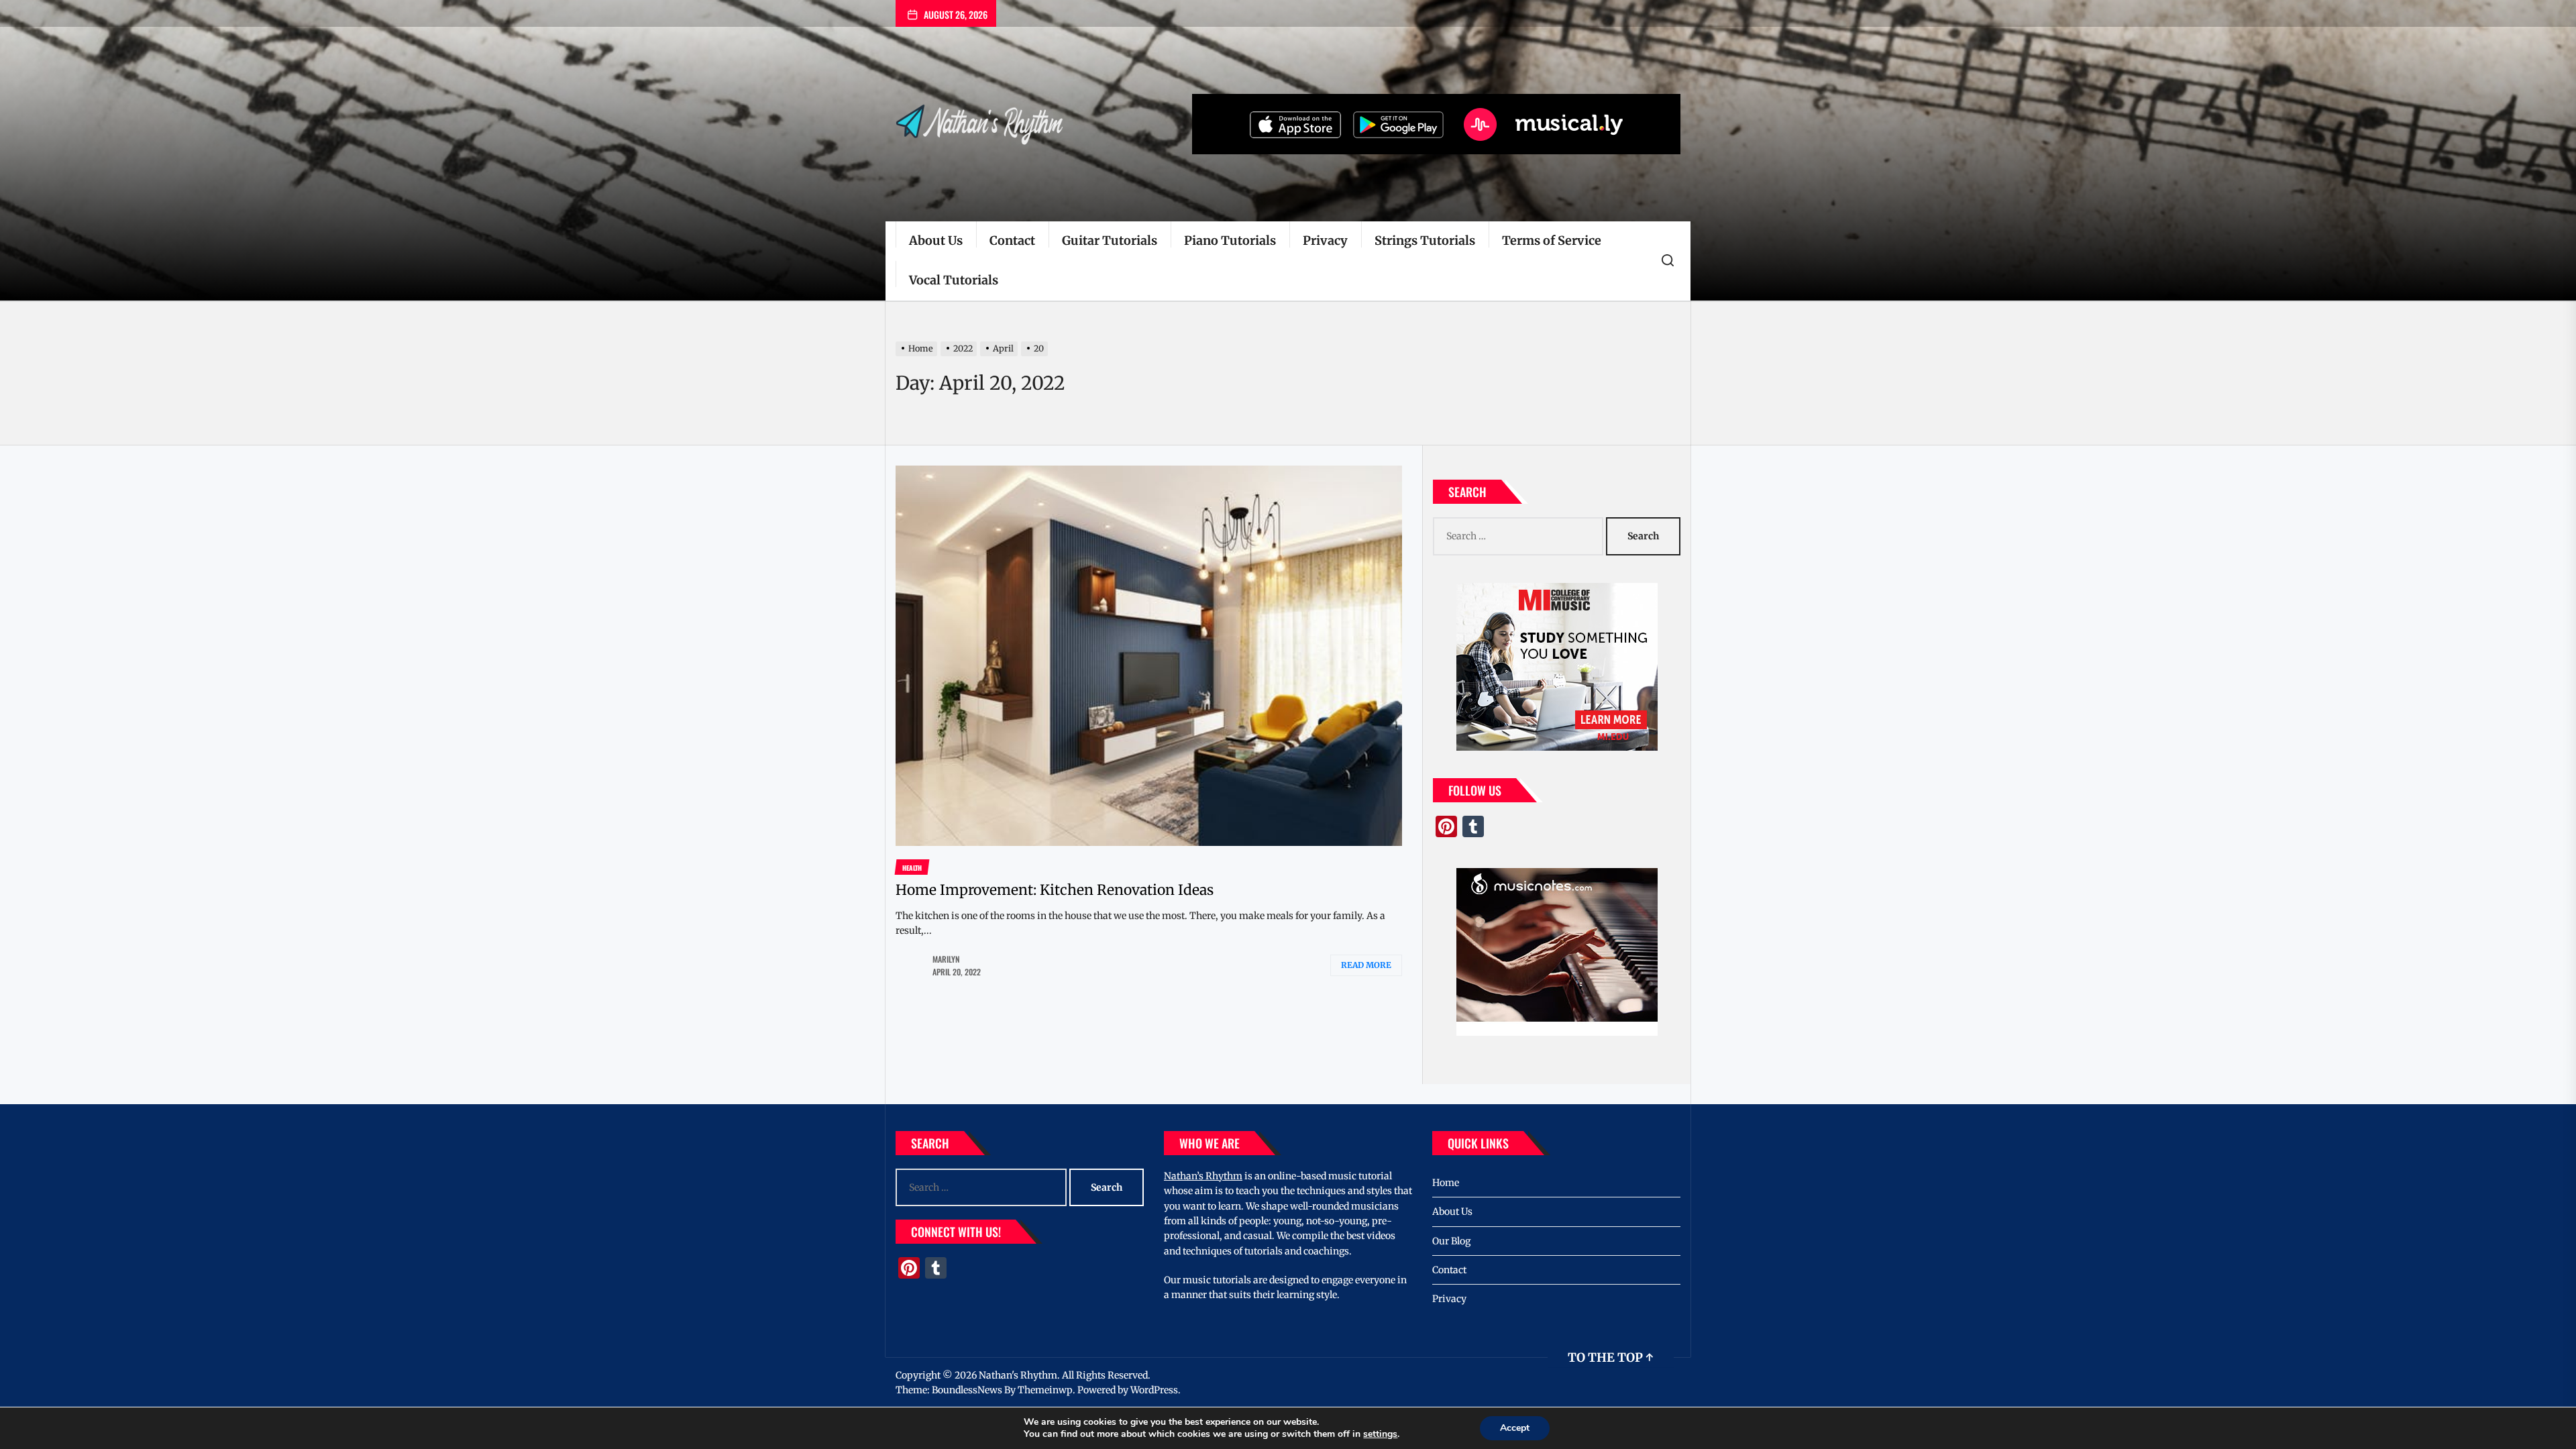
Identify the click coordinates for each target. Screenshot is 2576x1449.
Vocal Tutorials (954, 280)
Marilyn (946, 959)
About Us (936, 240)
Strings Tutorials (1425, 240)
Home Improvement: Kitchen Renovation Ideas (1055, 890)
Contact (1012, 240)
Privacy (1325, 240)
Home (1446, 1183)
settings (1380, 1434)
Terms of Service (1552, 240)
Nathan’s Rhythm (1203, 1176)
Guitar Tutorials (1110, 240)
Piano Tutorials (1230, 240)
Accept (1515, 1428)
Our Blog (1451, 1241)
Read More (1366, 965)
